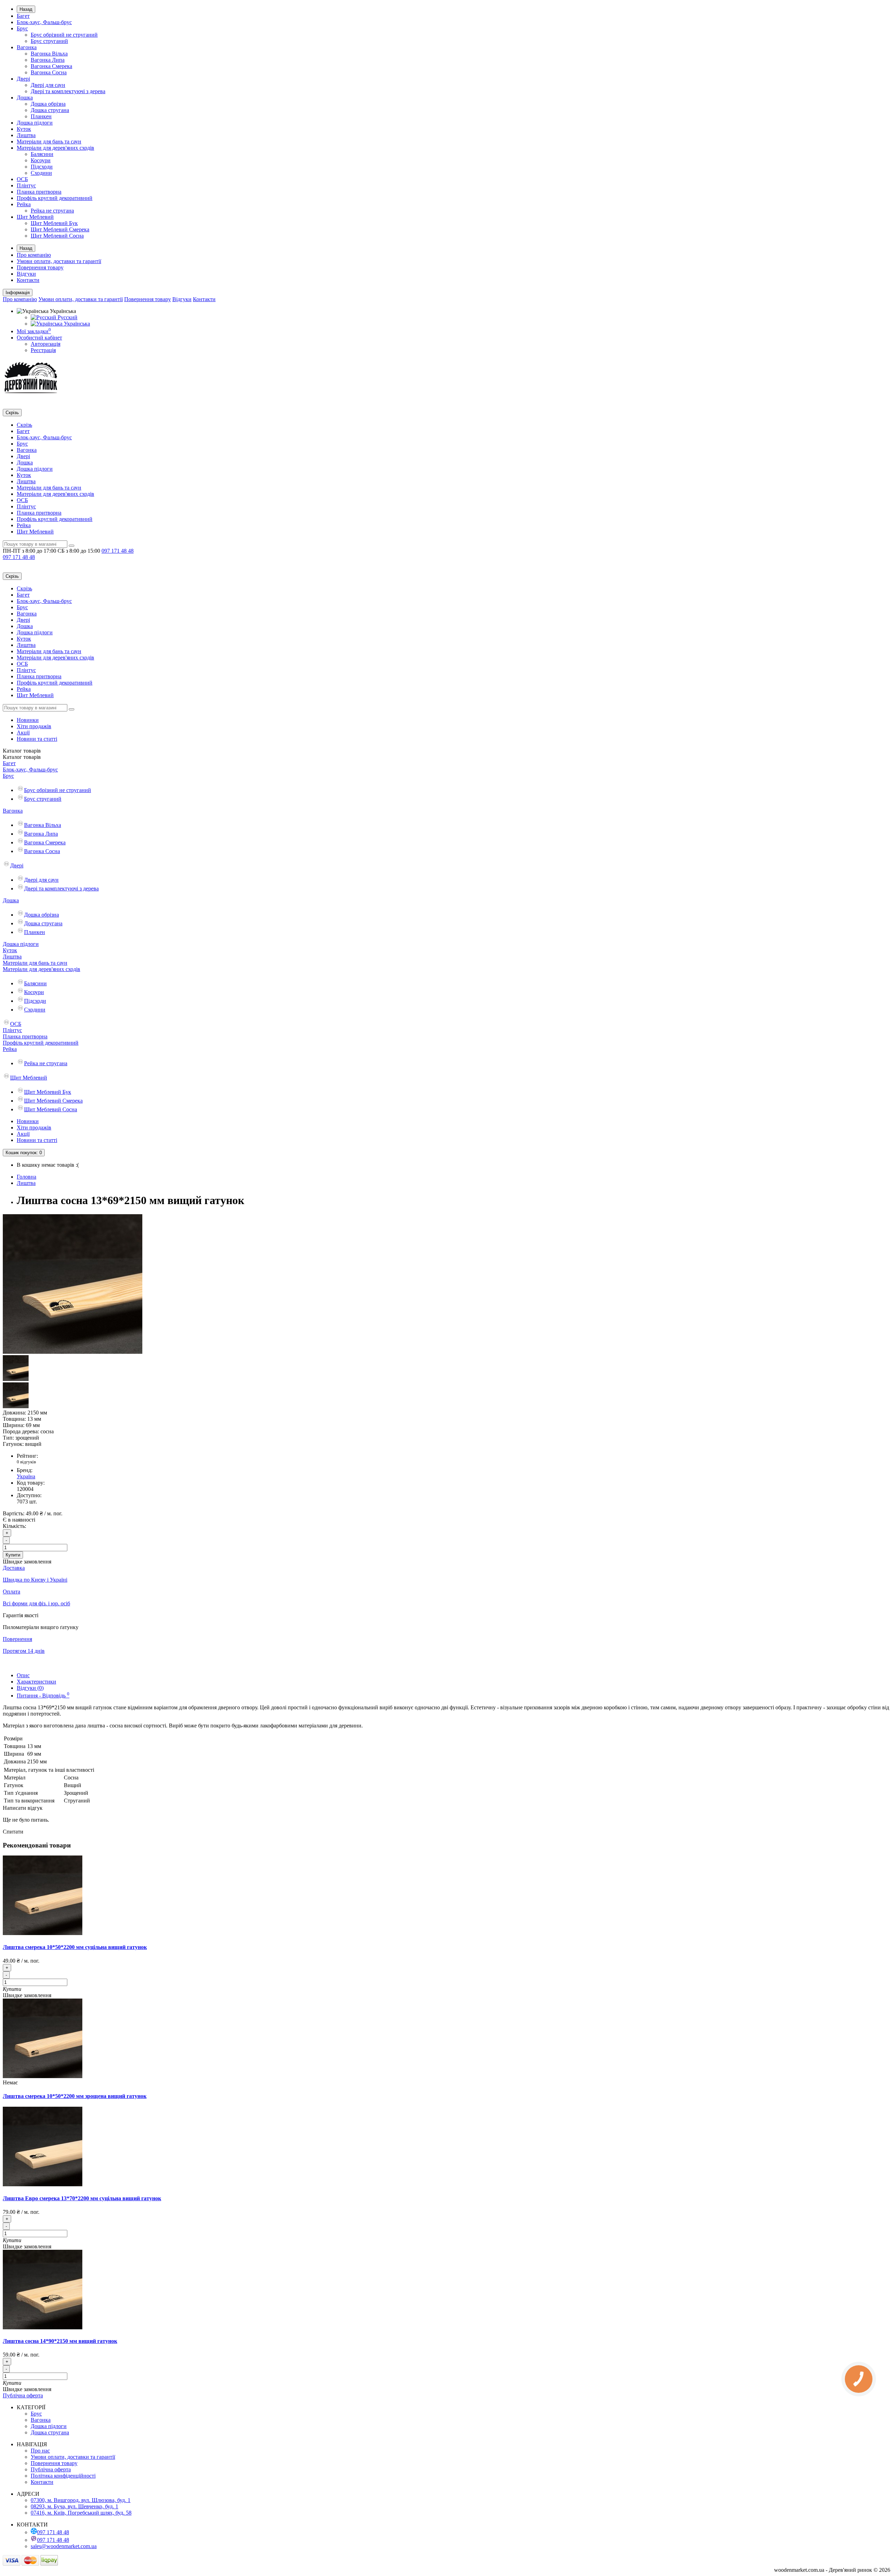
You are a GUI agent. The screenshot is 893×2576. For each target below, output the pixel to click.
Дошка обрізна (48, 104)
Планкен (41, 116)
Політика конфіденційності (63, 2476)
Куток (24, 129)
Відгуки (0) (30, 1688)
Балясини (42, 154)
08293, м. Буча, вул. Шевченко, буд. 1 (74, 2506)
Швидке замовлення (27, 1995)
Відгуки (26, 274)
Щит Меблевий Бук (54, 223)
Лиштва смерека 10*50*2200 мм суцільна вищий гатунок (75, 1947)
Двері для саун (48, 85)
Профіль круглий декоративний (55, 198)
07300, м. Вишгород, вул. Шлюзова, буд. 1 (81, 2500)
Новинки (28, 720)
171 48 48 (118, 551)
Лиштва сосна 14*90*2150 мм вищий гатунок (60, 2341)
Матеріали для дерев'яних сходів (55, 148)
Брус (22, 28)
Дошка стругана (50, 110)
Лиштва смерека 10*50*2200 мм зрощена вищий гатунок (75, 2096)
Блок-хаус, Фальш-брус (44, 22)
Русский (67, 317)
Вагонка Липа (48, 60)
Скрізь (24, 425)
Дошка (25, 98)
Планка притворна (39, 192)
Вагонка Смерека (51, 66)
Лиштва (26, 135)
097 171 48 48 (53, 2532)
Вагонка (27, 47)
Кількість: (14, 1526)
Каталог (22, 757)
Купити (13, 1555)
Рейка (24, 204)
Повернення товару (40, 267)
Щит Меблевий (35, 217)
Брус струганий (49, 41)
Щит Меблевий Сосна (57, 236)
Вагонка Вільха (49, 54)
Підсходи (42, 167)
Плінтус (26, 185)
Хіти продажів (34, 726)
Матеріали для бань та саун (49, 141)
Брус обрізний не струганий (64, 35)
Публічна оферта (23, 2395)
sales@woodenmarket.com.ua (64, 2546)
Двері (23, 79)
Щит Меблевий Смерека (60, 229)
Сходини (41, 173)
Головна (27, 1177)
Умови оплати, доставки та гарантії (59, 261)
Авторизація (46, 344)
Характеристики (36, 1682)
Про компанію (34, 255)
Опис (23, 1675)
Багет (23, 16)
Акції (23, 733)
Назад (26, 9)
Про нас (40, 2451)
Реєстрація (43, 350)
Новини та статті (37, 739)
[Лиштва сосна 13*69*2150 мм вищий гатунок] (73, 1352)
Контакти (28, 280)
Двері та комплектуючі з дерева (68, 91)
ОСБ (22, 179)
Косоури (41, 160)
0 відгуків (26, 1462)
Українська (76, 324)
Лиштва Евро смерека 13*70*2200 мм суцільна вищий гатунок (82, 2198)
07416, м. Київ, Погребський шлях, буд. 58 (81, 2513)
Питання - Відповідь (43, 1696)
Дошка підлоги (35, 123)
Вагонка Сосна (49, 72)
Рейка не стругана (52, 211)
